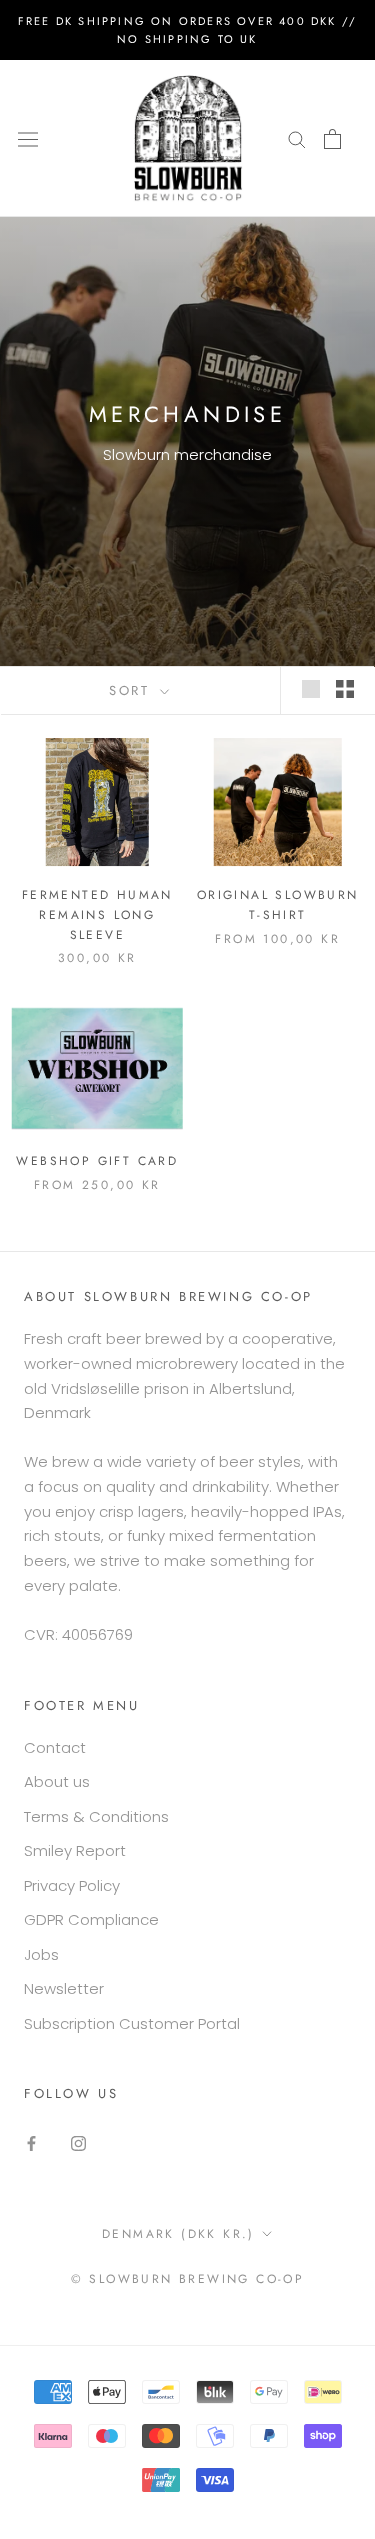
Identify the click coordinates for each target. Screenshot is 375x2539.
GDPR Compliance (91, 1919)
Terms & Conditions (96, 1816)
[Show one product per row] (311, 689)
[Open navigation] (28, 138)
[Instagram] (78, 2143)
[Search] (297, 138)
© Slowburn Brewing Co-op (188, 2279)
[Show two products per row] (345, 689)
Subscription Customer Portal (132, 2023)
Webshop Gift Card (97, 1161)
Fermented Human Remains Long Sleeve (97, 915)
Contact (55, 1747)
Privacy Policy (72, 1885)
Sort (132, 690)
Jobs (41, 1954)
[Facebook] (31, 2143)
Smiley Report (75, 1850)
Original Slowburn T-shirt (278, 905)
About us (57, 1781)
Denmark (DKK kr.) (178, 2234)
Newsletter (64, 1988)
